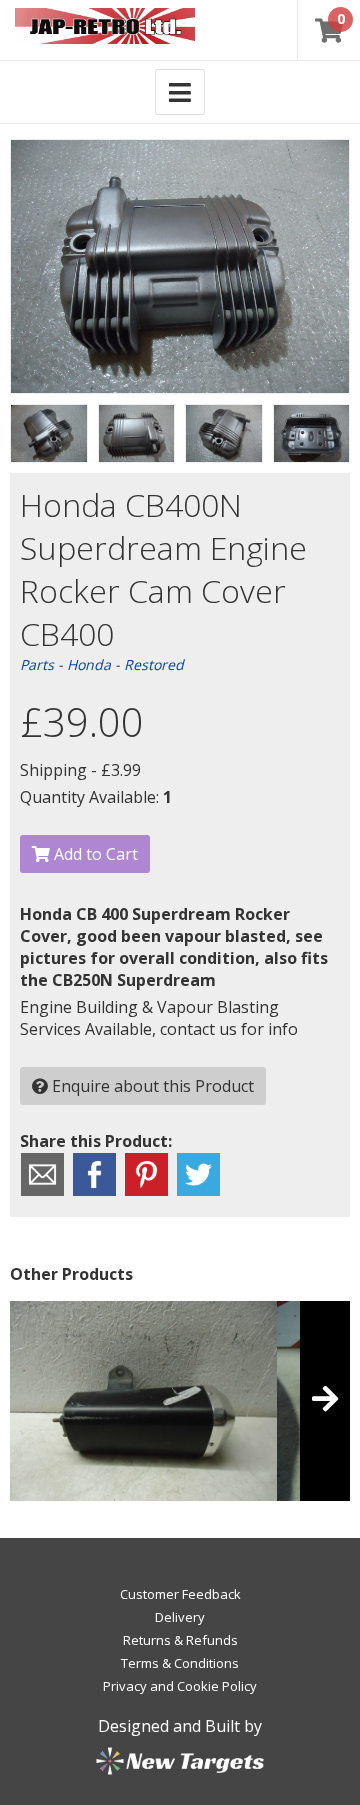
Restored (154, 664)
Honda (89, 664)
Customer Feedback (180, 1594)
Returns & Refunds (180, 1640)
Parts (37, 664)
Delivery (180, 1617)
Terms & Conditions (180, 1663)
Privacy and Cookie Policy (180, 1686)
